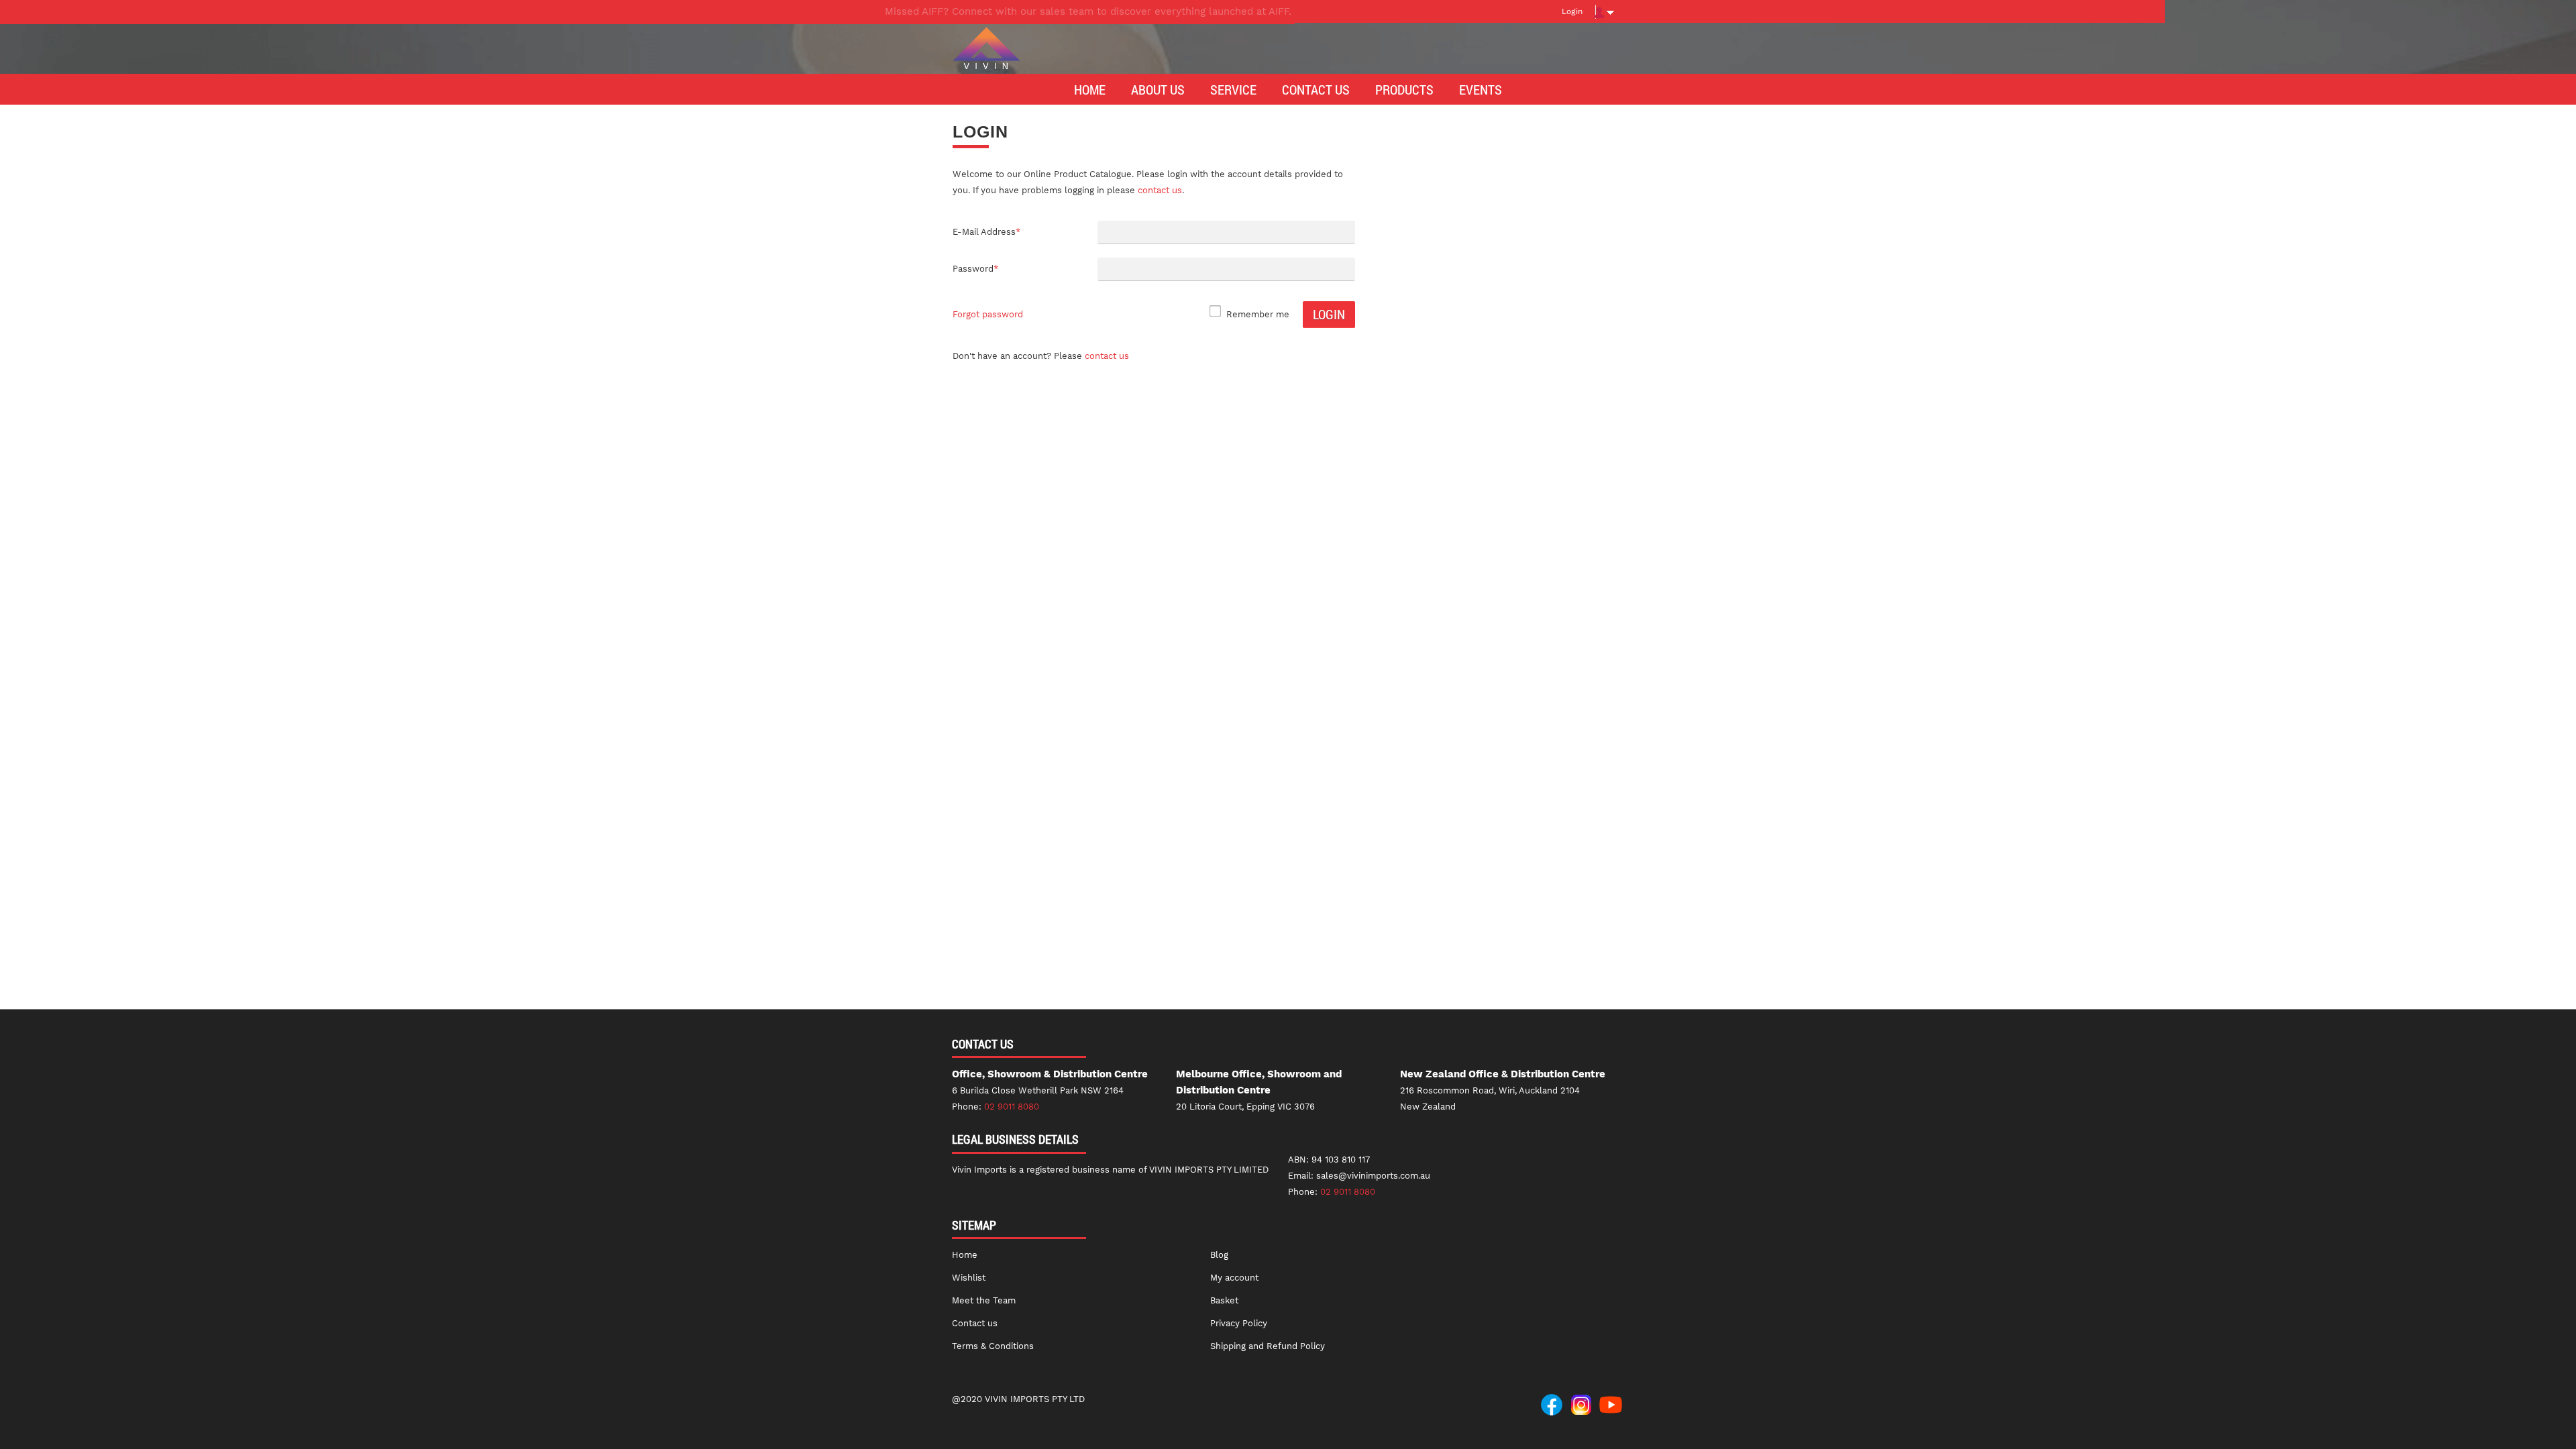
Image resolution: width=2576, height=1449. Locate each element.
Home (965, 1255)
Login (1572, 11)
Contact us (1107, 356)
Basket (1224, 1300)
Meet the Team (984, 1300)
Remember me (1258, 314)
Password (975, 269)
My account (1234, 1278)
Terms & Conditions (993, 1346)
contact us (1160, 190)
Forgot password (988, 314)
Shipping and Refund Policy (1268, 1346)
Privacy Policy (1239, 1323)
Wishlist (969, 1278)
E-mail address (986, 232)
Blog (1219, 1255)
